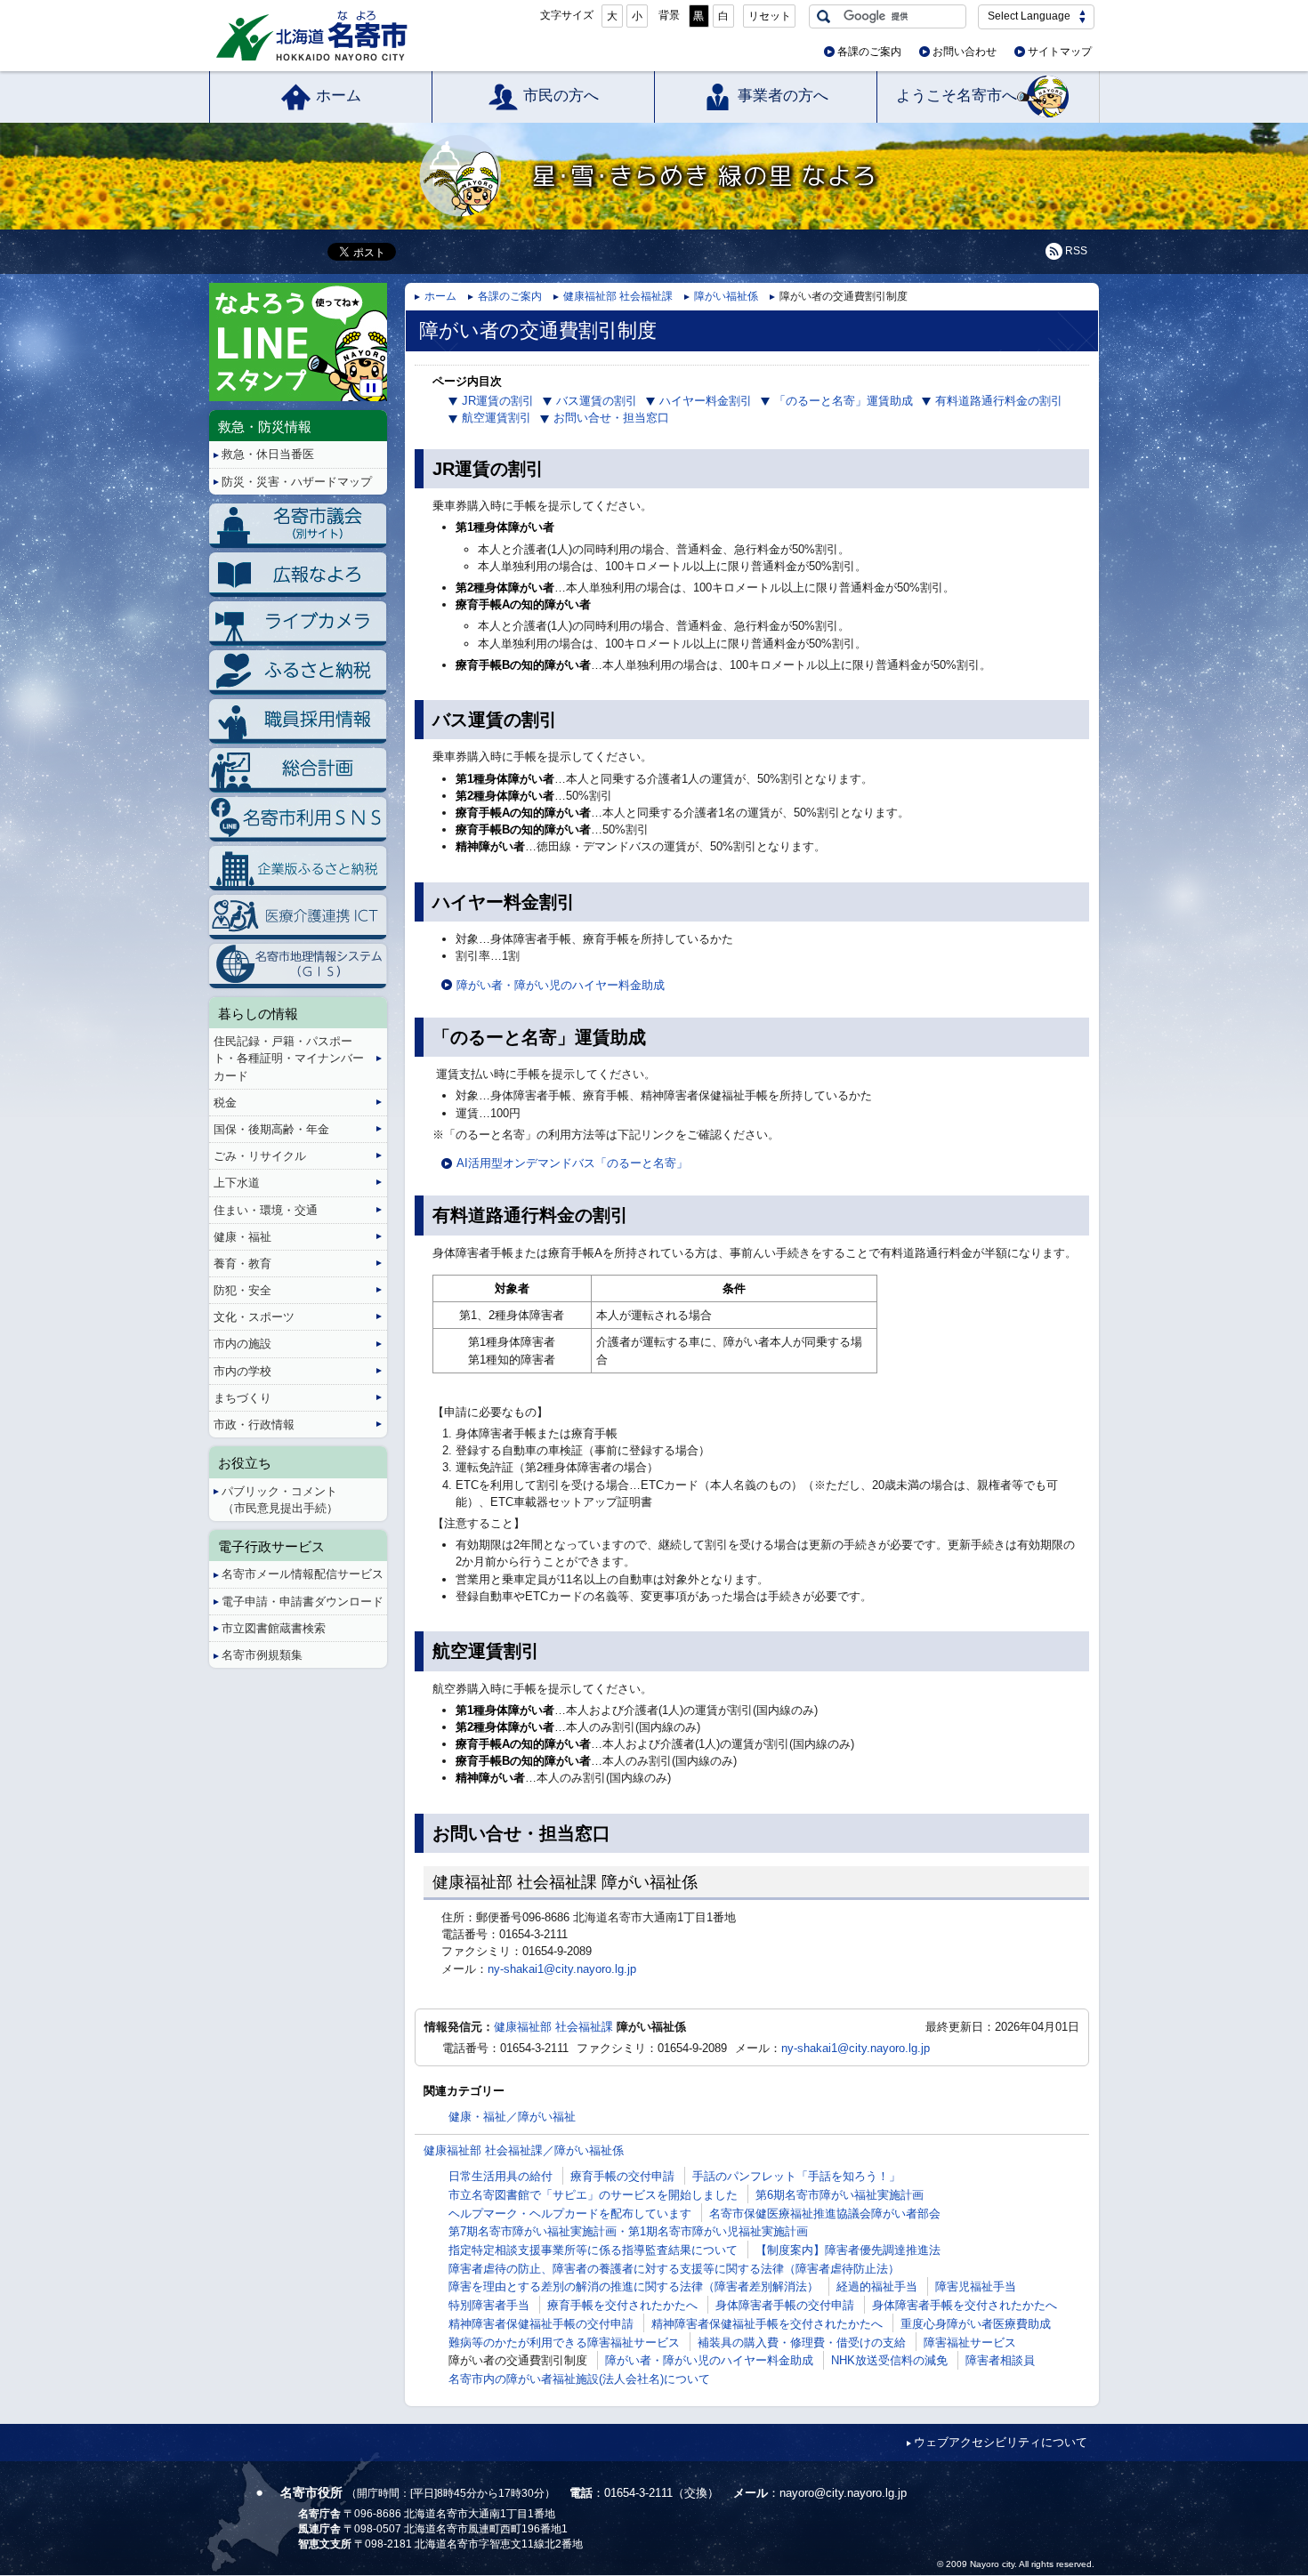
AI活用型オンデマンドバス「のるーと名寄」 (572, 1163)
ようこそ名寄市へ (957, 96)
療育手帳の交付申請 (622, 2176)
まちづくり (242, 1398)
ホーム (339, 96)
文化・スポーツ (254, 1317)
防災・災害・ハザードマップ (297, 482)
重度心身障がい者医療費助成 (976, 2324)
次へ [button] (384, 328)
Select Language (1029, 16)
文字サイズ (567, 15)
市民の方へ (561, 96)
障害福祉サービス (970, 2343)
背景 (669, 15)
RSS (1076, 251)
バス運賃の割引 (597, 401)
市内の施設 (242, 1344)
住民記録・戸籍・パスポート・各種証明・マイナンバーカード (289, 1058)
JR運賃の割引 (498, 401)
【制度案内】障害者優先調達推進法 (848, 2250)
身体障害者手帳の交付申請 (785, 2305)
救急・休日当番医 (268, 454)
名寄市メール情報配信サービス (303, 1574)
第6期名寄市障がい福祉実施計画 (840, 2195)
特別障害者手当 (489, 2305)
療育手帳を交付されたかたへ (622, 2305)
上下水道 (237, 1183)
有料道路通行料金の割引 (999, 401)
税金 (225, 1103)
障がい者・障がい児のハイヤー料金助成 (561, 985)
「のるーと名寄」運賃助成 (844, 401)
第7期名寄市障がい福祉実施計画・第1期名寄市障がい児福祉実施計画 (628, 2231)
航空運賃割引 (497, 418)
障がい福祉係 (726, 296)
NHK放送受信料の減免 (889, 2360)
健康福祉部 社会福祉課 (618, 296)
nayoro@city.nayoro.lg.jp (843, 2493)
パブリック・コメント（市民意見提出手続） (280, 1500)
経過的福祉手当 (877, 2286)
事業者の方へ (783, 96)
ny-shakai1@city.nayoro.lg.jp (562, 1969)
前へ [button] (212, 328)
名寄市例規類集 (262, 1655)
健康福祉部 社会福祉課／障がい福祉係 (524, 2150)
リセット (770, 16)
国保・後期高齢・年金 (271, 1129)
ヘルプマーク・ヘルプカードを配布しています (570, 2214)
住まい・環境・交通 (266, 1210)
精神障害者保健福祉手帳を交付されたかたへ (767, 2324)
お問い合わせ (965, 52)
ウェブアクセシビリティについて (1001, 2442)
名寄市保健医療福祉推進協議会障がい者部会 (825, 2214)
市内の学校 (242, 1371)
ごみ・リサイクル (260, 1156)
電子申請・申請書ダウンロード (303, 1602)
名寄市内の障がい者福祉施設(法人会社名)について (579, 2379)
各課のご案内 (869, 52)
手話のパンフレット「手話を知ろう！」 (796, 2176)
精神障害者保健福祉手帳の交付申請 (541, 2324)
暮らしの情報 (258, 1014)
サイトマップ (1060, 52)
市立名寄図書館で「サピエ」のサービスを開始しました (593, 2195)
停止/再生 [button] (371, 388)
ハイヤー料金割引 (706, 401)
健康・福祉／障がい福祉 (512, 2117)
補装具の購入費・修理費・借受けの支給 (802, 2343)
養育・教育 (242, 1264)
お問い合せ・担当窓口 (611, 418)
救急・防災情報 (265, 427)
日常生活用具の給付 (501, 2176)
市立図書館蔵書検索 (274, 1628)
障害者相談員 (1000, 2360)
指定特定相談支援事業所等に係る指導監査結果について (593, 2250)
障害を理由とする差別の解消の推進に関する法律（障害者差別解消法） (634, 2286)
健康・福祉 (242, 1237)
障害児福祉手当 (976, 2286)
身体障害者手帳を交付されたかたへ (965, 2305)
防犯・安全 (242, 1290)
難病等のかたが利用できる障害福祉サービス (564, 2343)
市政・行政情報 (254, 1425)
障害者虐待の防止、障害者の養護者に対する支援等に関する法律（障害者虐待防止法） (674, 2269)
